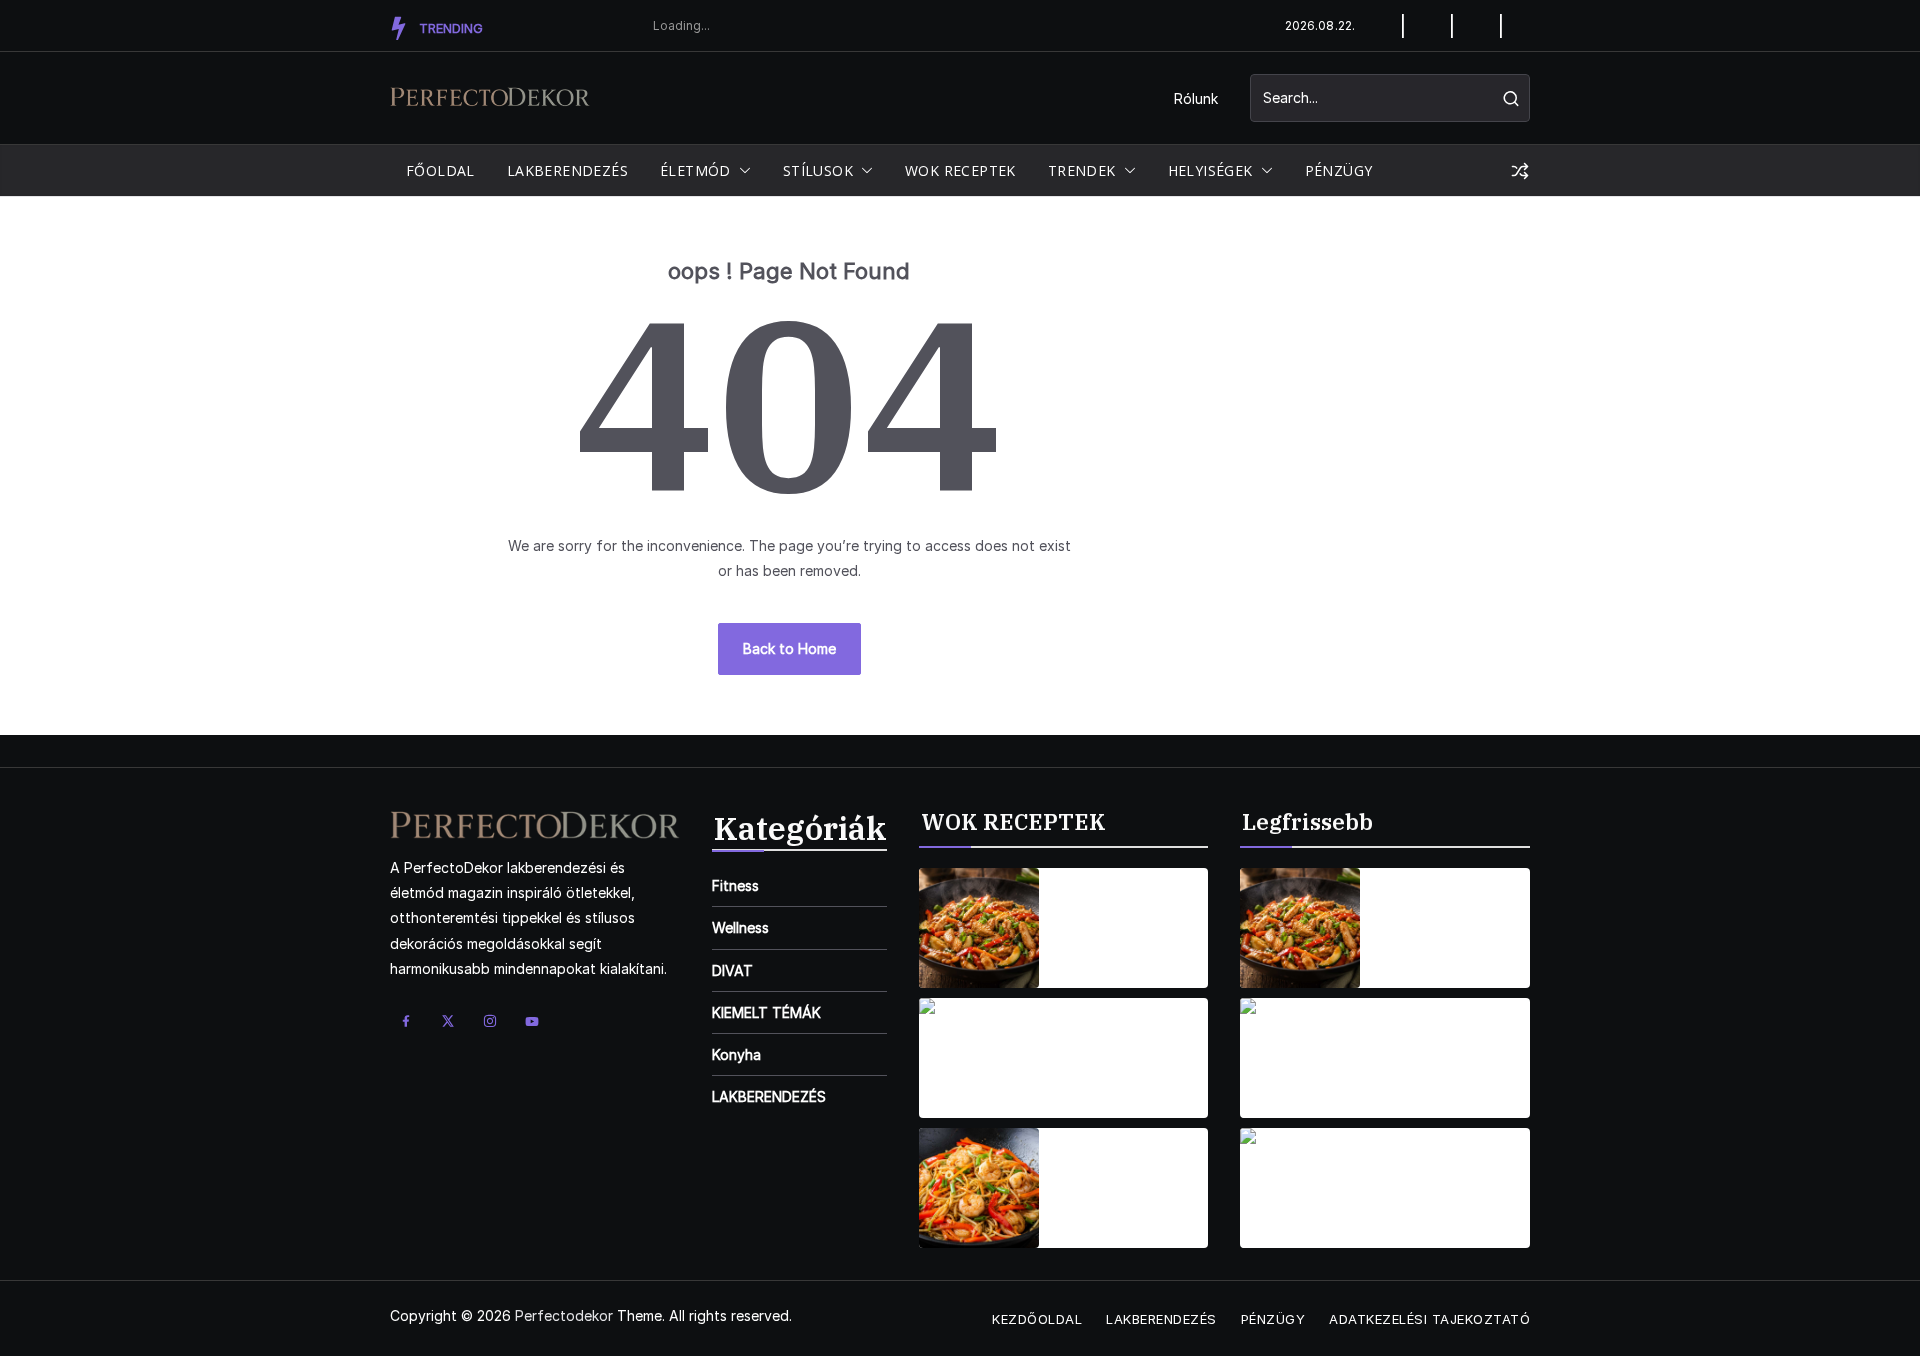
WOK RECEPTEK (960, 170)
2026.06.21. (1412, 1216)
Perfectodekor (564, 1315)
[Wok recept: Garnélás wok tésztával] (979, 1188)
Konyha (736, 1054)
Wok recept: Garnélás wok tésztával (1105, 1176)
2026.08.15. (1090, 956)
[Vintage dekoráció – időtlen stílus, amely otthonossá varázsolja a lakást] (1300, 1058)
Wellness (740, 927)
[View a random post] (1520, 171)
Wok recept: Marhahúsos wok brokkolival (1118, 1046)
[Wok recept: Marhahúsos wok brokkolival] (979, 1058)
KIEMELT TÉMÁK (766, 1012)
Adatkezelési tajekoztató (1429, 1319)
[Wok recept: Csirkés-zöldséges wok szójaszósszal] (979, 928)
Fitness (735, 885)
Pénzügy (1273, 1319)
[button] (741, 171)
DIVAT (732, 970)
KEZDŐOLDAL (1037, 1319)
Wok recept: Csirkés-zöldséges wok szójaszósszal (1122, 916)
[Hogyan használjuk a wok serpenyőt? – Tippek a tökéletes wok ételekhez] (1300, 928)
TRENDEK (1082, 170)
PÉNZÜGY (1339, 170)
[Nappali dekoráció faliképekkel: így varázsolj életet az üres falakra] (1300, 1188)
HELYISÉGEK (1210, 170)
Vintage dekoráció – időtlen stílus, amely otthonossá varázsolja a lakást (1450, 1046)
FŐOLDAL (440, 170)
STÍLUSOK (818, 170)
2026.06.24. (1414, 1086)
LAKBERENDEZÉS (567, 170)
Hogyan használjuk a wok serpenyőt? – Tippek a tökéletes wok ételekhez (1448, 916)
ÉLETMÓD (695, 170)
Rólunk (1196, 98)
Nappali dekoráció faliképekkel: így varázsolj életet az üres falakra (1444, 1176)
